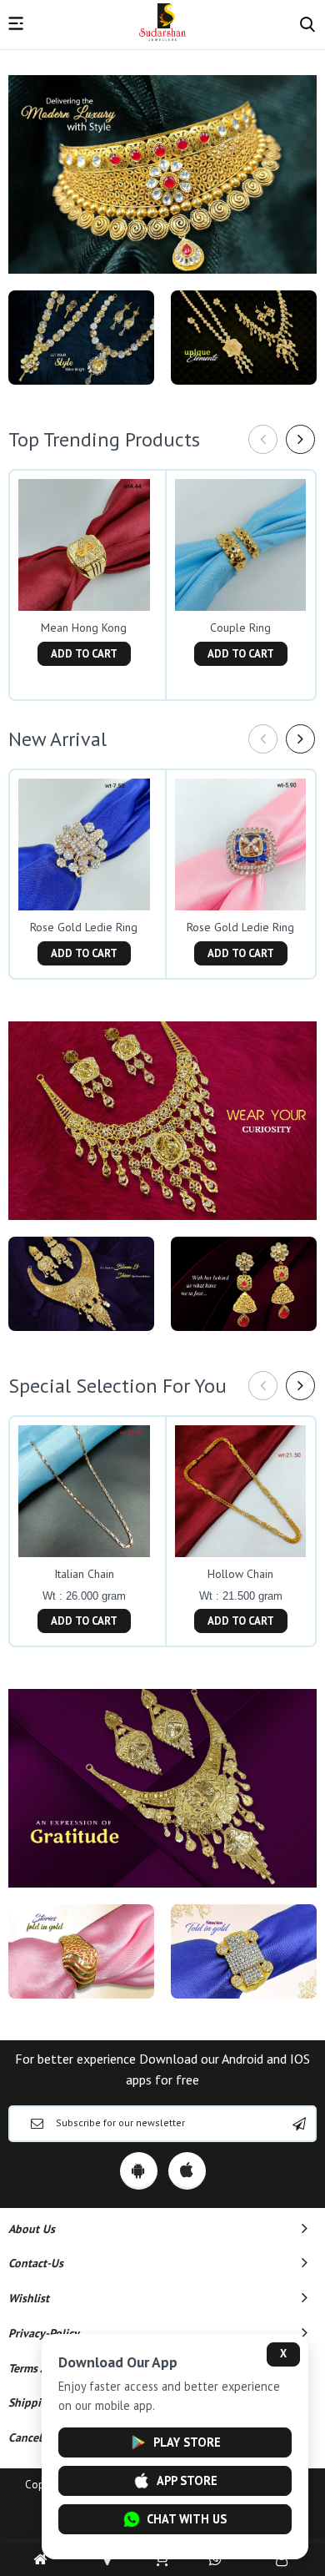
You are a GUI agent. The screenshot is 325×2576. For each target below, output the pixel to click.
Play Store (187, 2442)
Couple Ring (240, 628)
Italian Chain (84, 1574)
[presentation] (263, 439)
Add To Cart (84, 654)
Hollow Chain (240, 1574)
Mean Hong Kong (84, 628)
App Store (187, 2480)
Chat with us (187, 2519)
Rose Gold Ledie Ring (84, 927)
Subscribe (299, 2124)
